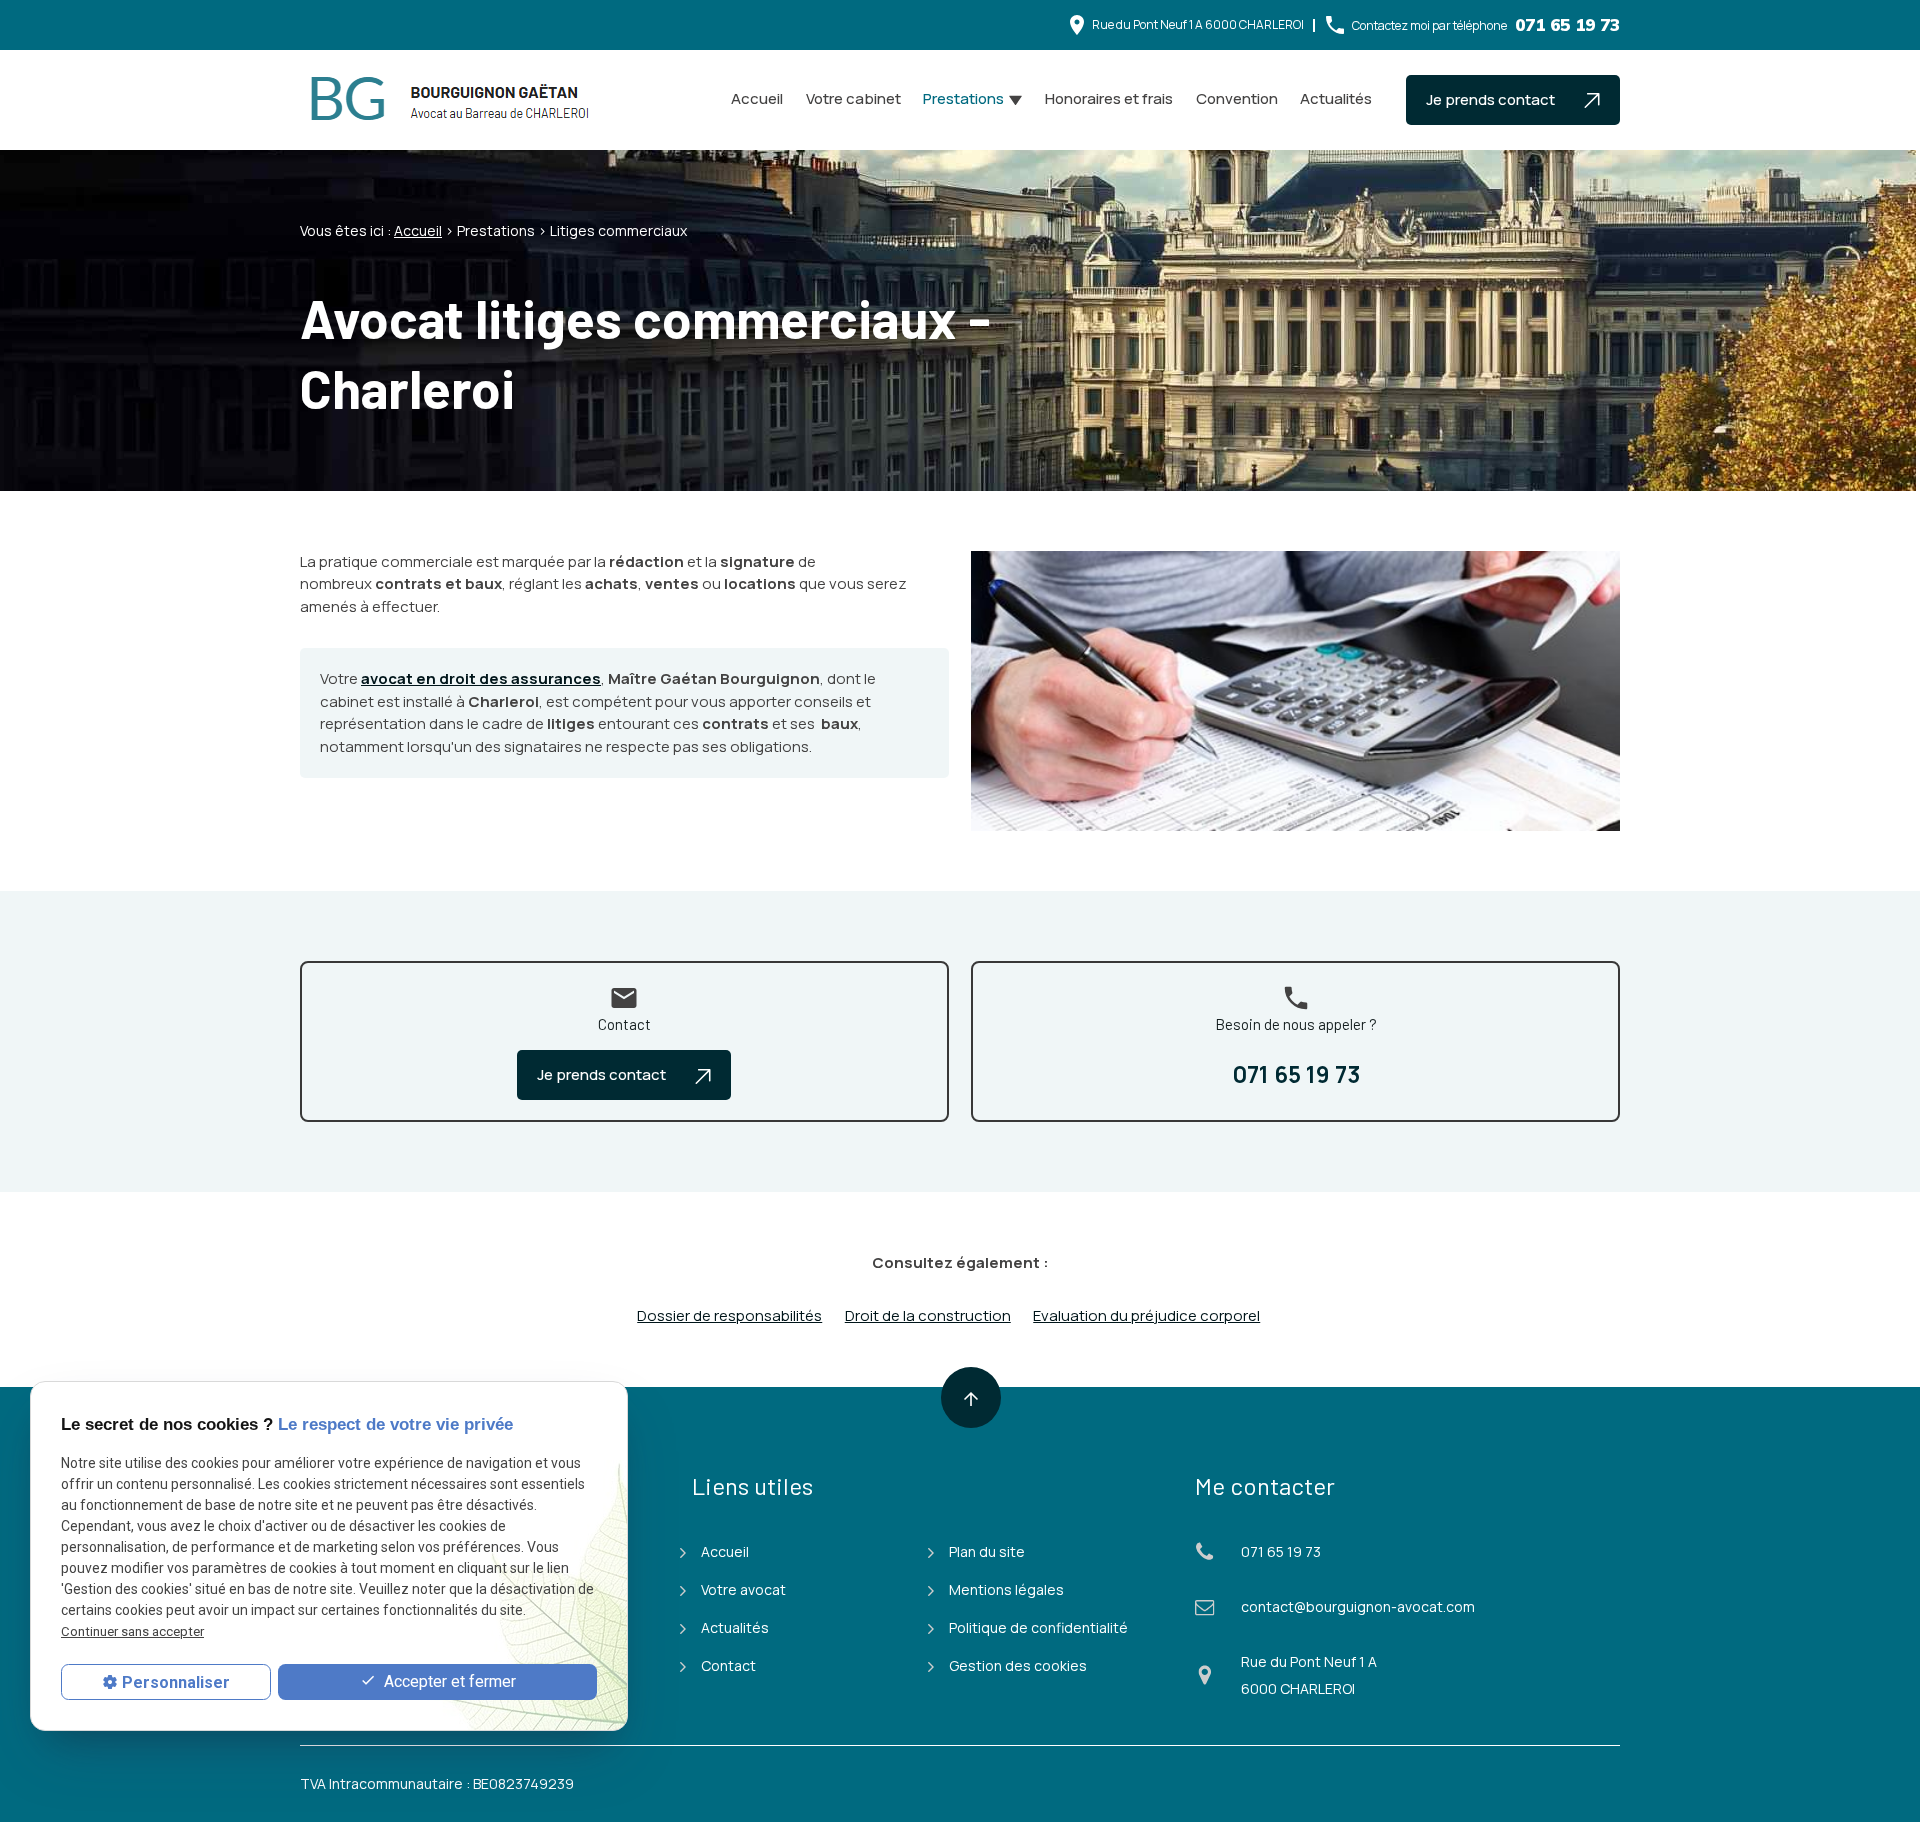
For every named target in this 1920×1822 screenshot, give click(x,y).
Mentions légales (1006, 1589)
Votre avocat (743, 1589)
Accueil (757, 98)
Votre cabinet (853, 98)
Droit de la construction (928, 1315)
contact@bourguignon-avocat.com (1358, 1606)
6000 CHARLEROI (1198, 24)
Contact (728, 1665)
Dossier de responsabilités (729, 1315)
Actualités (1336, 98)
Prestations (963, 98)
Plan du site (987, 1551)
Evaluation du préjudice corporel (1146, 1315)
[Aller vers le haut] (971, 1397)
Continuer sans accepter (132, 1631)
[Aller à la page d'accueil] (455, 99)
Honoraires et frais (1109, 98)
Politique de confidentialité (1038, 1627)
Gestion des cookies (1018, 1665)
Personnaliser (176, 1681)
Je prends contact (1492, 99)
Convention (1237, 98)
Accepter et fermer (448, 1681)
